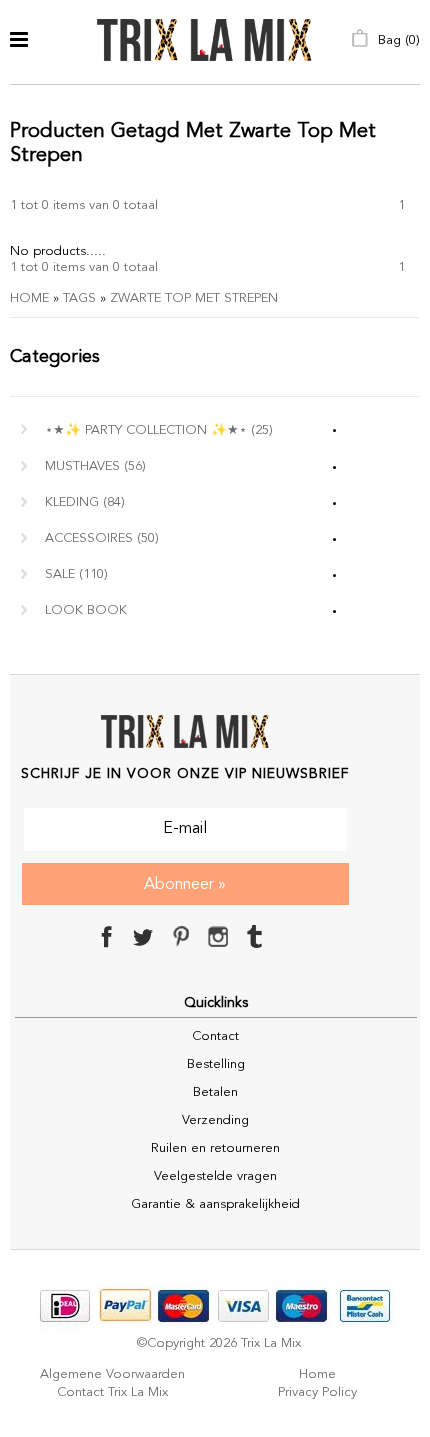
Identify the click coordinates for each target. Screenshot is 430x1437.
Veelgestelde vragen (215, 1176)
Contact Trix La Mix (112, 1392)
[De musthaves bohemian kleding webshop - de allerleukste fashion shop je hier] (204, 42)
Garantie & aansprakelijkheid (215, 1204)
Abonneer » (185, 885)
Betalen (215, 1092)
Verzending (215, 1120)
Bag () (397, 40)
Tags (79, 298)
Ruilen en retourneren (215, 1148)
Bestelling (216, 1064)
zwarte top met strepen (194, 298)
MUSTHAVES (95, 466)
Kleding (85, 502)
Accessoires (102, 538)
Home (29, 298)
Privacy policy (317, 1392)
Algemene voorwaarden (112, 1374)
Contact (215, 1036)
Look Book (86, 610)
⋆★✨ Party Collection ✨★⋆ (159, 430)
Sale (76, 574)
